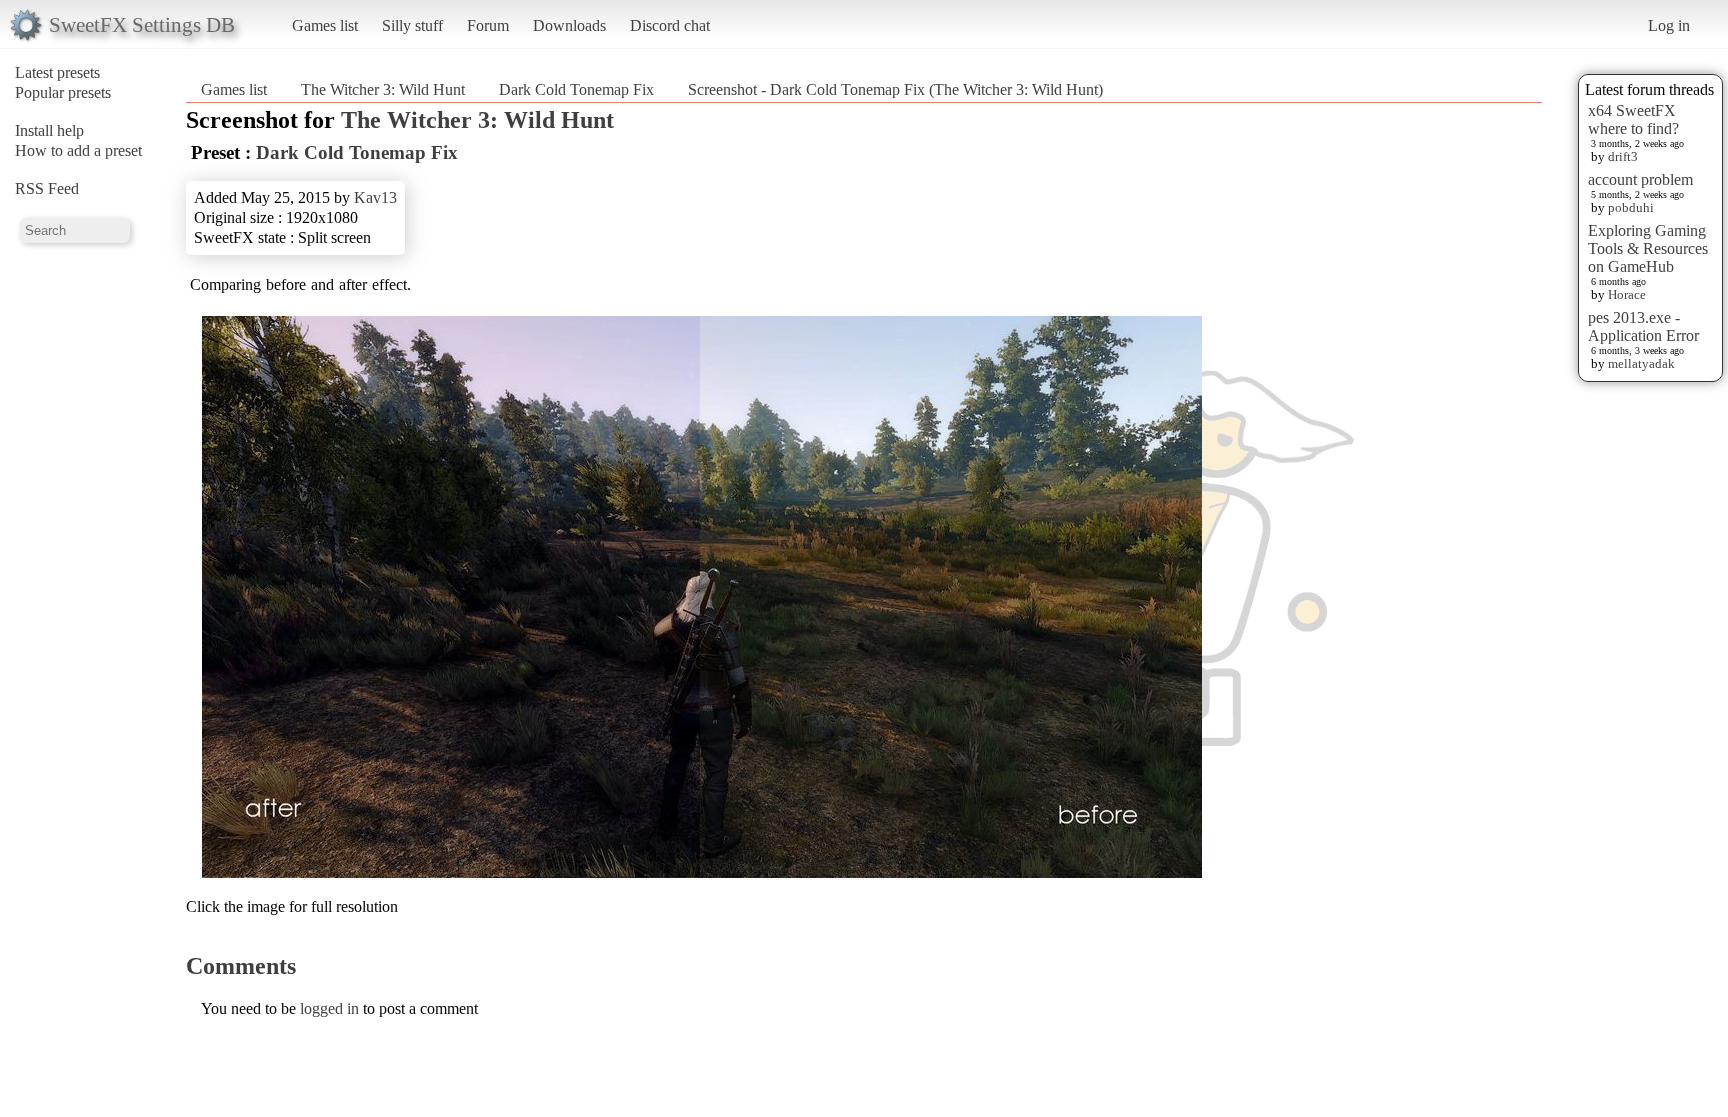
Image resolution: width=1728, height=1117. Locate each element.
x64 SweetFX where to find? (1633, 119)
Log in (1669, 25)
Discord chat (670, 25)
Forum (488, 25)
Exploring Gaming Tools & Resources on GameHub (1648, 248)
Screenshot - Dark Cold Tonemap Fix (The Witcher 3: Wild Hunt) (895, 89)
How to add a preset (78, 150)
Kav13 (375, 197)
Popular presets (63, 92)
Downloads (569, 25)
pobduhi (1631, 207)
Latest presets (57, 72)
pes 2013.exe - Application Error (1643, 326)
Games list (325, 25)
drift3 (1623, 156)
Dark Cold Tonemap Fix (576, 89)
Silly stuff (412, 25)
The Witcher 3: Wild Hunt (383, 89)
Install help (49, 130)
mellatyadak (1641, 363)
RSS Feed (47, 188)
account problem (1640, 179)
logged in (329, 1008)
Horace (1627, 294)
